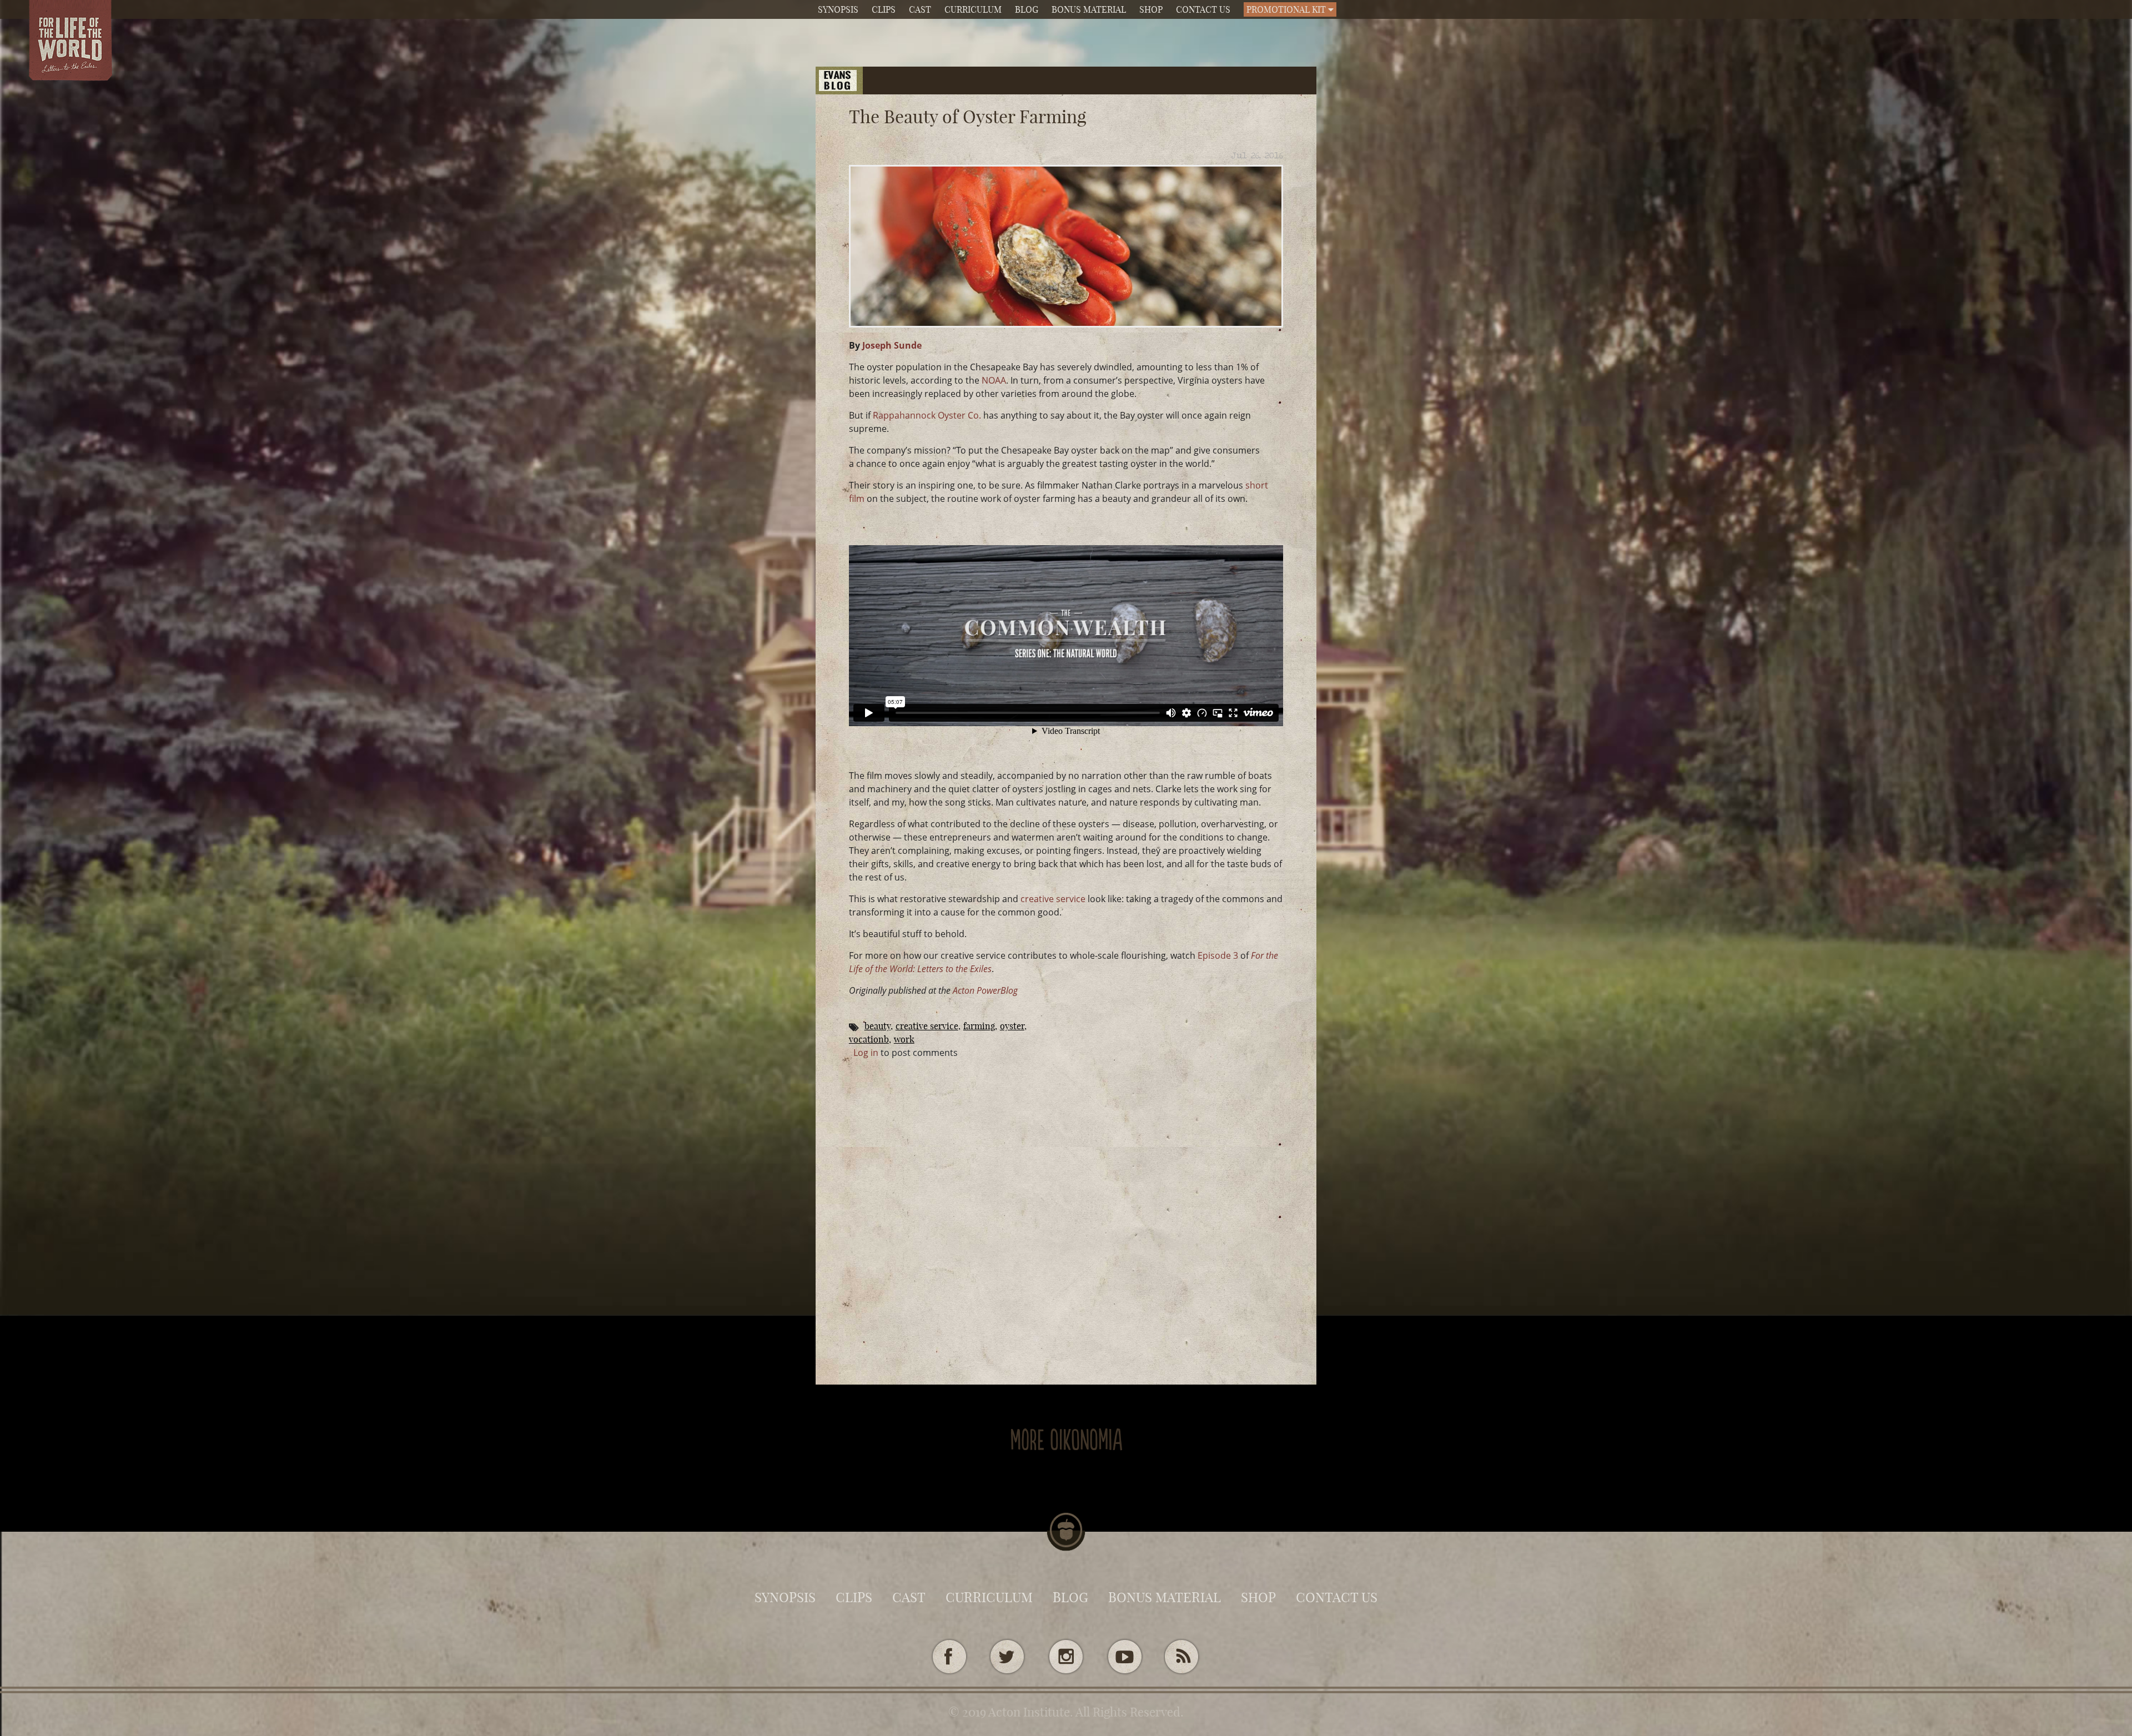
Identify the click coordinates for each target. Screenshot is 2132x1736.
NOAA (994, 380)
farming (979, 1026)
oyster (1012, 1026)
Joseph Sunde (892, 345)
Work (904, 1039)
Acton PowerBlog (985, 990)
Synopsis (838, 9)
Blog (1027, 9)
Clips (884, 9)
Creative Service (927, 1026)
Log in (866, 1053)
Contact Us (1203, 9)
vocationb (869, 1039)
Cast (920, 9)
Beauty (878, 1026)
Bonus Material (1089, 9)
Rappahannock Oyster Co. (927, 415)
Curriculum (973, 9)
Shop (1151, 9)
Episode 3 (1218, 955)
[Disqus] (1066, 1198)
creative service (1053, 899)
